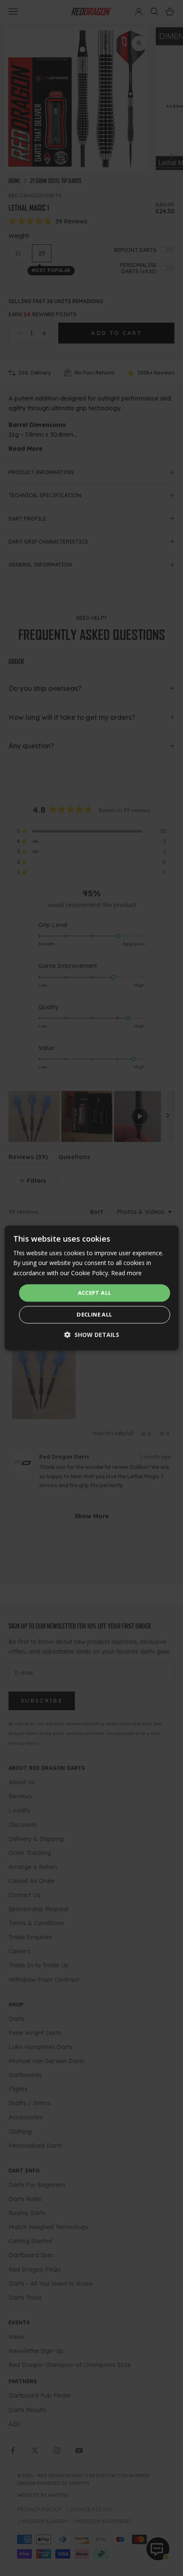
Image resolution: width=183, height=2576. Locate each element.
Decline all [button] (94, 1315)
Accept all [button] (95, 1293)
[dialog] (92, 1288)
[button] (92, 1335)
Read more (126, 1273)
